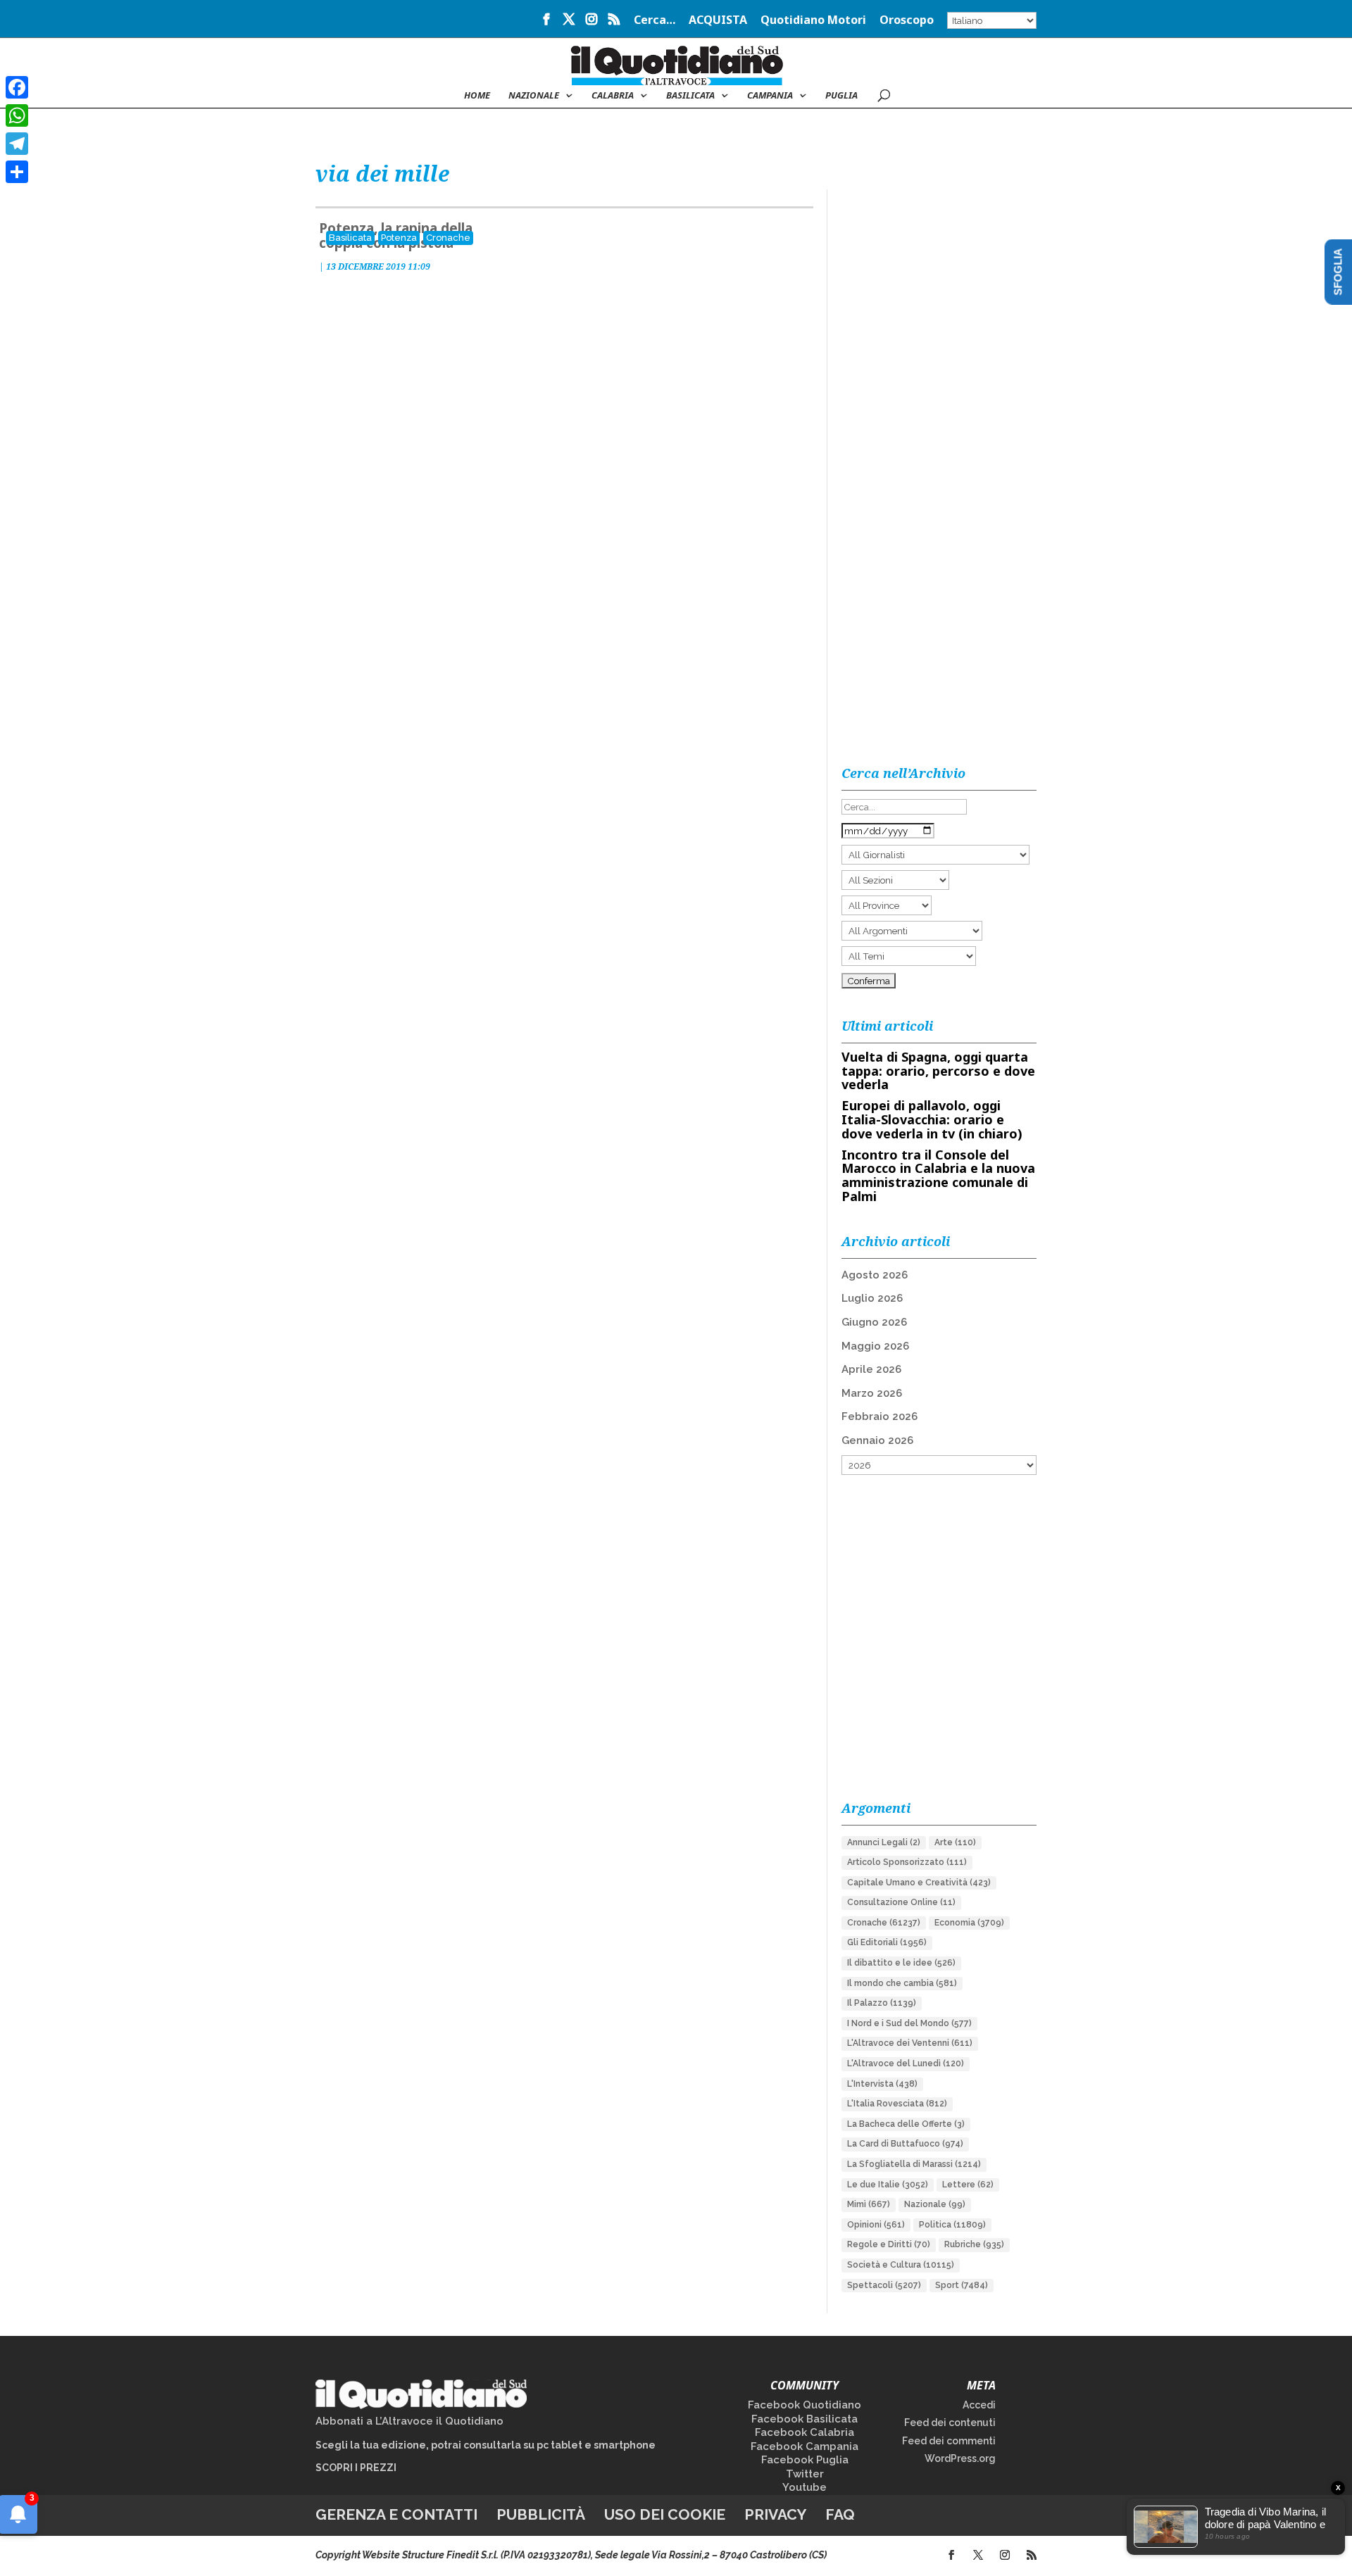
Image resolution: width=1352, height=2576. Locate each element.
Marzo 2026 (872, 1393)
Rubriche (974, 2244)
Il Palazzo (882, 2003)
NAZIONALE (534, 96)
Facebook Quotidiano (805, 2405)
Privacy (775, 2514)
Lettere (968, 2185)
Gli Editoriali (887, 1942)
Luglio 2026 (872, 1298)
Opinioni (876, 2225)
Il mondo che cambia (902, 1983)
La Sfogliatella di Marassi (914, 2164)
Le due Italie (888, 2185)
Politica (952, 2225)
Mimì (869, 2204)
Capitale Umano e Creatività (919, 1883)
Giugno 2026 (874, 1322)
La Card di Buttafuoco (905, 2144)
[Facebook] (17, 87)
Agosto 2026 (875, 1275)
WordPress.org (960, 2458)
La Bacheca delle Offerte (906, 2124)
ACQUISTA (718, 21)
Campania (770, 96)
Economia (969, 1923)
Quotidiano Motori (813, 21)
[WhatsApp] (17, 115)
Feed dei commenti (949, 2441)
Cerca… (655, 21)
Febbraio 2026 (880, 1416)
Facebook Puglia (805, 2460)
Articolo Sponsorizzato (907, 1862)
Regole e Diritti (889, 2244)
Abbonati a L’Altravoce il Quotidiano (409, 2421)
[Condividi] (17, 172)
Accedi (979, 2405)
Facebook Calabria (805, 2432)
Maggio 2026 (875, 1346)
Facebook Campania (805, 2446)
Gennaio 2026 (877, 1440)
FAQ (840, 2514)
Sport (962, 2285)
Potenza (399, 238)
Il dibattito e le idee (901, 1963)
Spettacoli (884, 2285)
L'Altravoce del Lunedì (906, 2063)
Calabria (613, 96)
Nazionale (935, 2204)
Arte (955, 1842)
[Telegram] (17, 144)
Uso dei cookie (665, 2514)
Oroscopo (907, 21)
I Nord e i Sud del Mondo (909, 2023)
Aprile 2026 (871, 1369)
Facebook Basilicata (805, 2419)
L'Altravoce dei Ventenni (910, 2043)
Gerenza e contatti (396, 2514)
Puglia (841, 96)
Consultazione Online (901, 1902)
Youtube (805, 2487)
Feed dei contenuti (950, 2423)
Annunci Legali (884, 1842)
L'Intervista (882, 2084)
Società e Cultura (901, 2265)
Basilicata (690, 96)
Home (477, 96)
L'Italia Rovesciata (897, 2104)
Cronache (448, 238)
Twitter (805, 2474)
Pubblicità (541, 2514)
